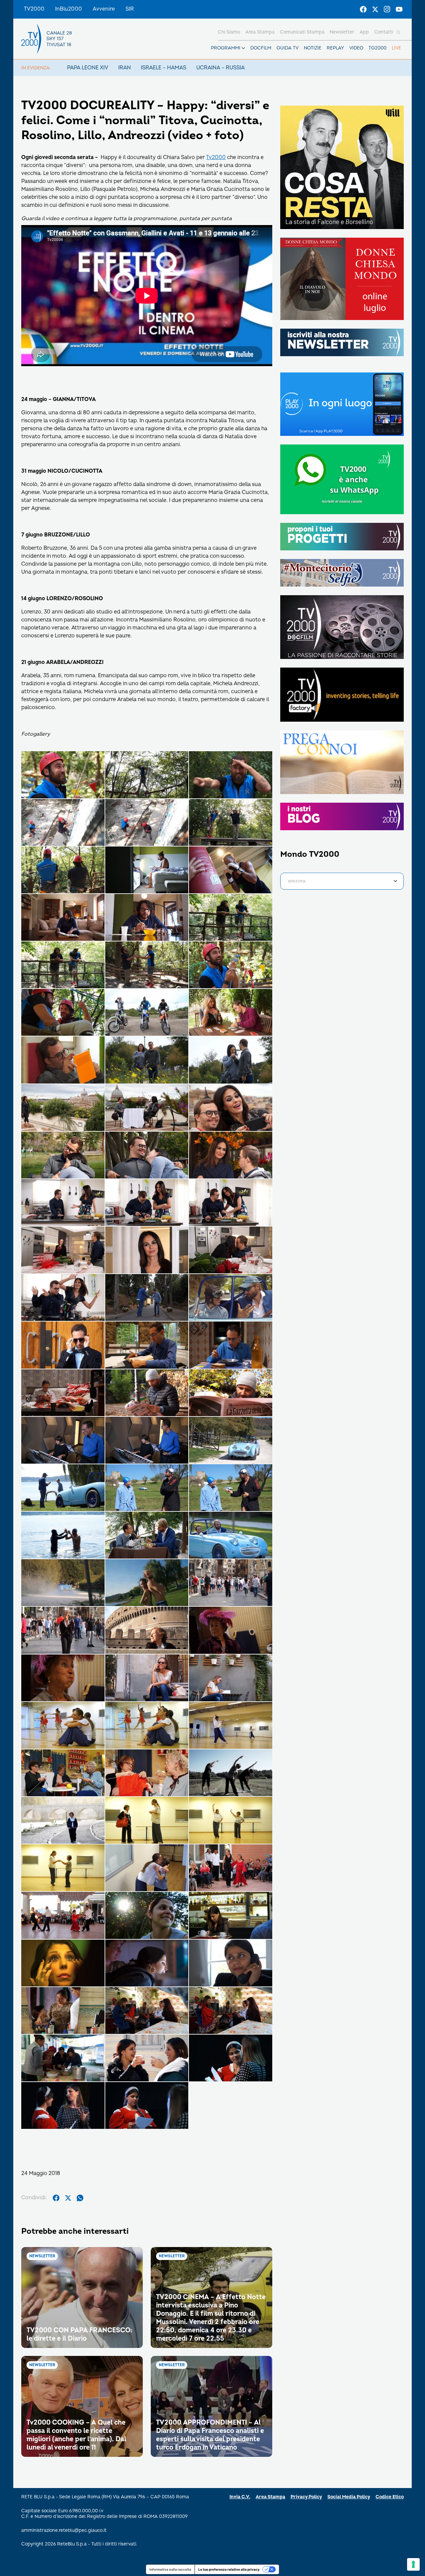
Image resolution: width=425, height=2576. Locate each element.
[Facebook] (363, 9)
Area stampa (260, 32)
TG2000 (378, 48)
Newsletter (342, 32)
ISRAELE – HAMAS (164, 68)
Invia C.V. (240, 2497)
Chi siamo (229, 32)
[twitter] (68, 2198)
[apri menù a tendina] (243, 48)
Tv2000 (216, 157)
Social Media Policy (349, 2497)
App (364, 32)
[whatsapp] (80, 2198)
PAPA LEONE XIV (88, 68)
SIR (130, 9)
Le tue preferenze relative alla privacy (229, 2569)
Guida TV (288, 48)
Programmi (226, 48)
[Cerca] (398, 32)
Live (396, 48)
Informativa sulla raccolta (170, 2569)
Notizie (313, 48)
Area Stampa (270, 2497)
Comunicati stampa (302, 32)
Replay (335, 48)
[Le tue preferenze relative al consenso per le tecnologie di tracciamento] (413, 2564)
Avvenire (104, 9)
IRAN (125, 68)
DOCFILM (261, 48)
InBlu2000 (69, 9)
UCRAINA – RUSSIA (220, 68)
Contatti (384, 32)
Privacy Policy (306, 2497)
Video (356, 48)
